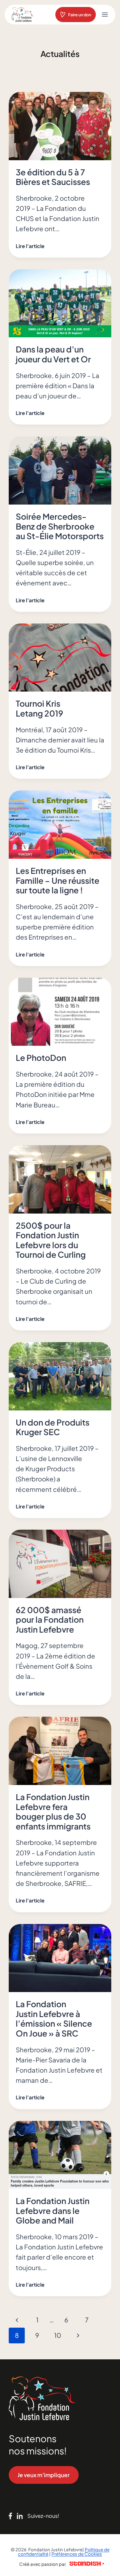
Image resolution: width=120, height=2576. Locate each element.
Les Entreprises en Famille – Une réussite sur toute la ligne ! (58, 880)
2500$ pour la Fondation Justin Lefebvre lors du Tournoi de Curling (51, 1240)
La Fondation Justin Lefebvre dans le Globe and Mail (53, 2210)
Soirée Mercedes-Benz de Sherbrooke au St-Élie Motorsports (60, 526)
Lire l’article (31, 246)
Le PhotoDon (41, 1058)
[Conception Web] (87, 2564)
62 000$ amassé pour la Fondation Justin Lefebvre (50, 1620)
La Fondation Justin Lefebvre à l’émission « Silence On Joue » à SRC (54, 2019)
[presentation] (60, 126)
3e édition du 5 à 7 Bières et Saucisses (53, 177)
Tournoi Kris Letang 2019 (39, 708)
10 (58, 2335)
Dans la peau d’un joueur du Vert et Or (53, 354)
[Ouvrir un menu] (105, 14)
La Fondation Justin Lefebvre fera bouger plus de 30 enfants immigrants (53, 1811)
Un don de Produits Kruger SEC (53, 1427)
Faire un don (80, 15)
